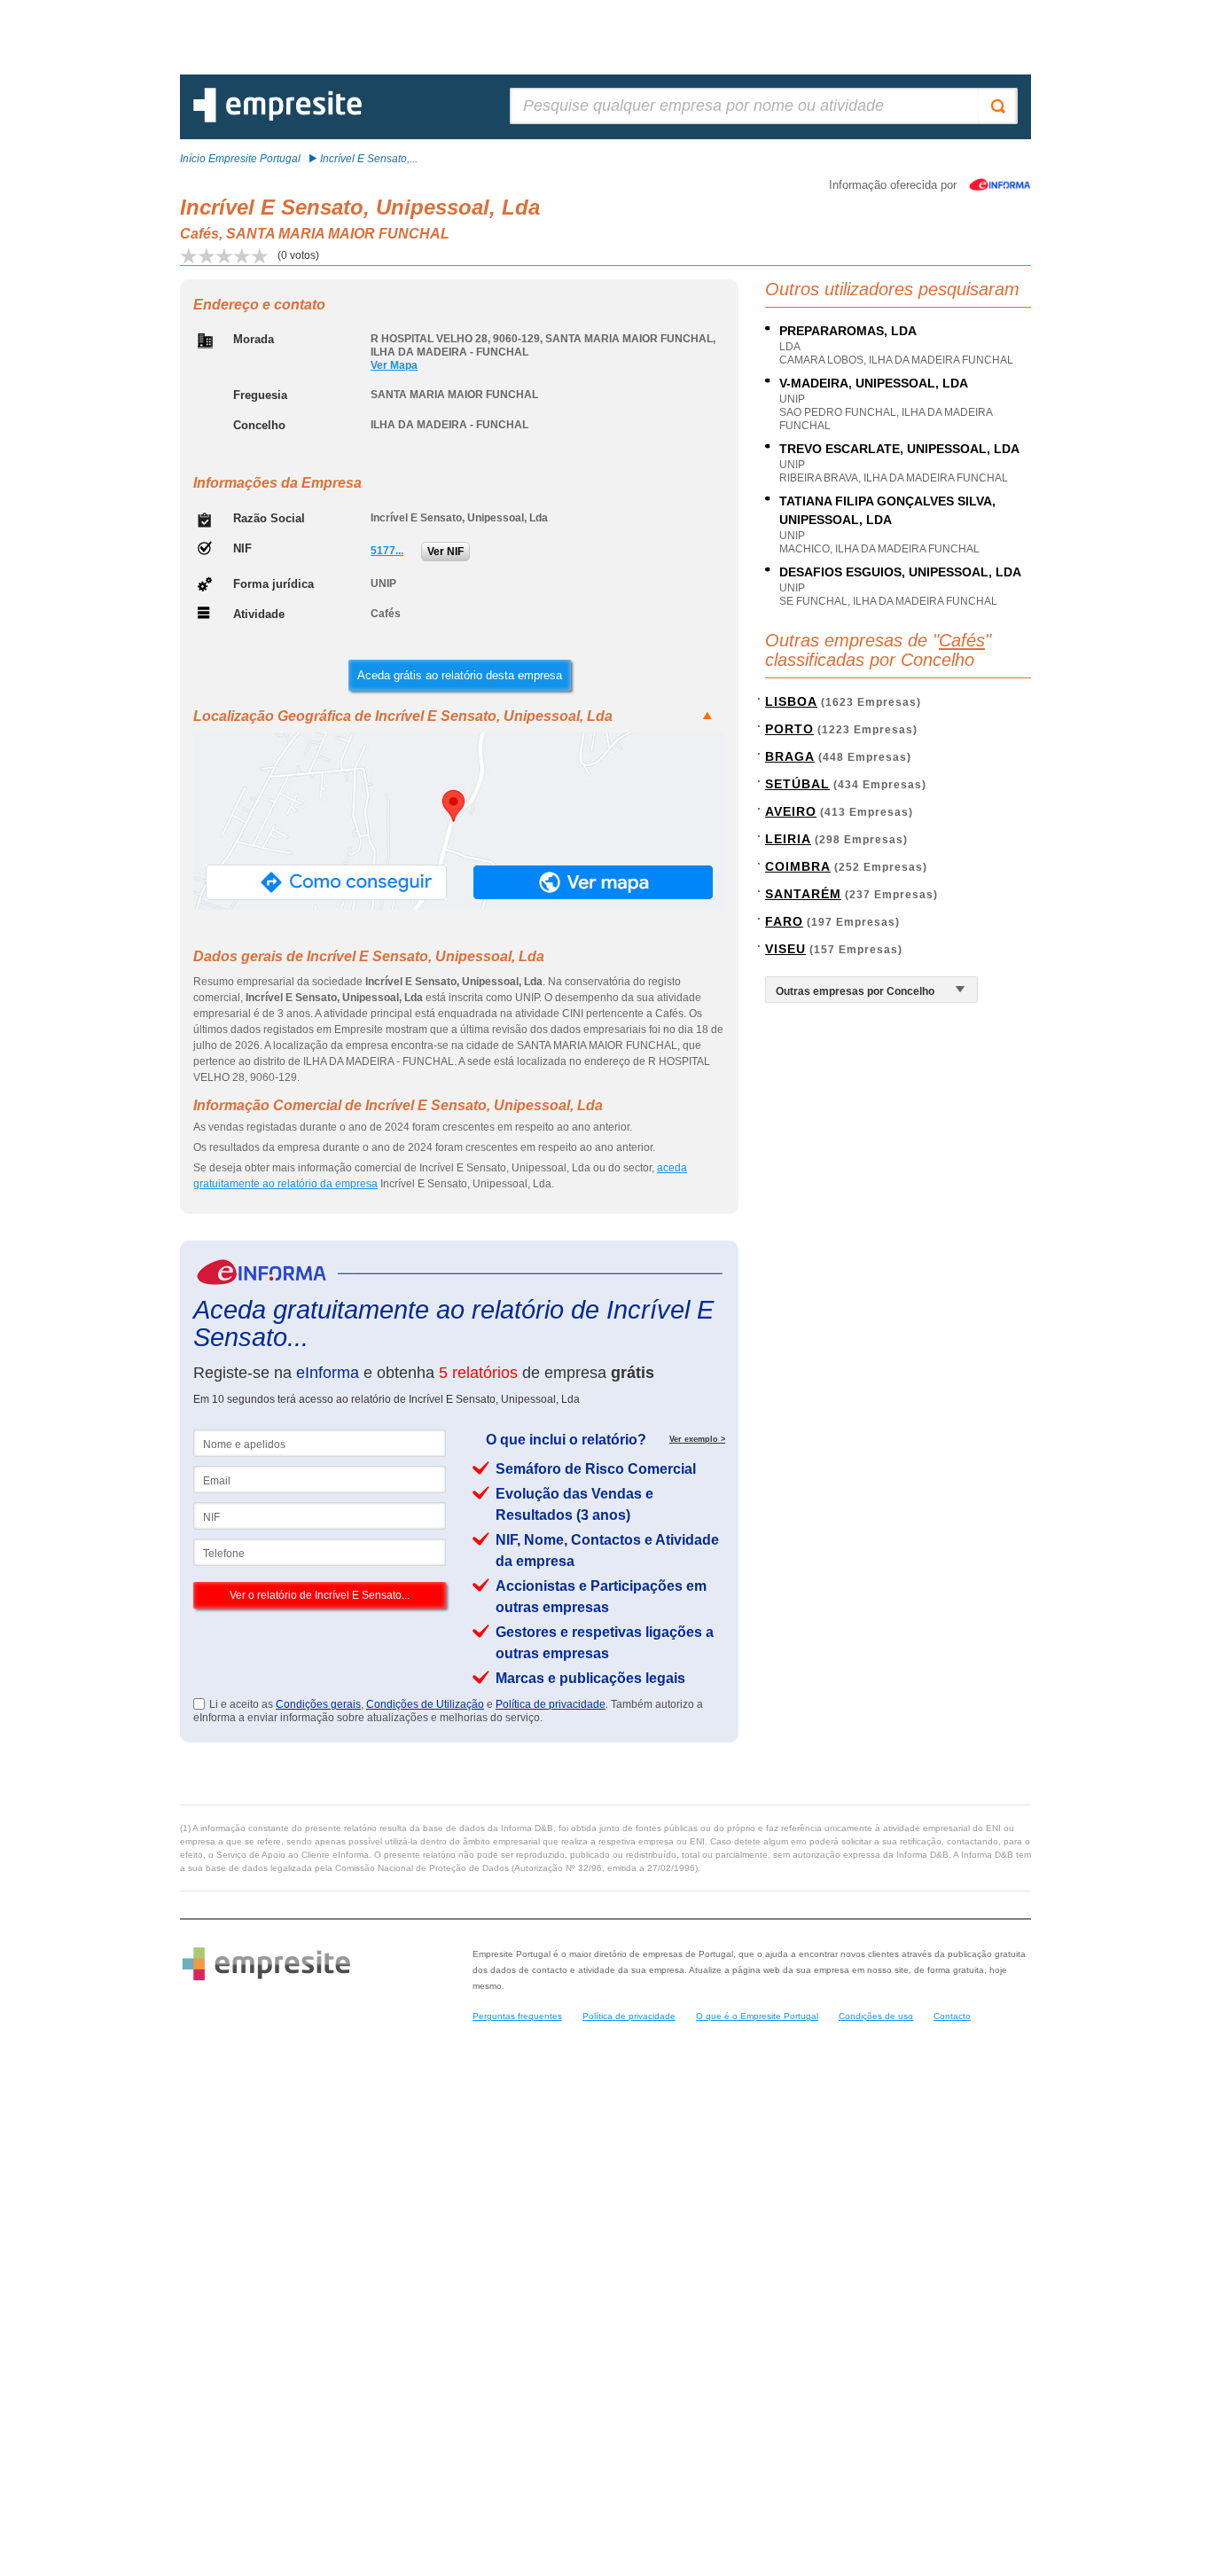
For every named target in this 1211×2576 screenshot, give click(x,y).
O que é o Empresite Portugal (757, 2016)
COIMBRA (798, 866)
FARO (784, 921)
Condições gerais (318, 1704)
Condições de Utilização (425, 1704)
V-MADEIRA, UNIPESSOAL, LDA (874, 383)
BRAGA (790, 756)
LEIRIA (788, 839)
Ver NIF (445, 552)
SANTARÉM (803, 894)
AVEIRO (791, 811)
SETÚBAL (797, 784)
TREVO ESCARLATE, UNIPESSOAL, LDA (899, 449)
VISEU (785, 949)
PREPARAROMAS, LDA (848, 331)
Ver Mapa (394, 365)
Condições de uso (876, 2016)
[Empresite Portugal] (277, 119)
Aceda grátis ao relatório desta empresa (460, 675)
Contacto (952, 2016)
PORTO (789, 729)
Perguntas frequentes (517, 2016)
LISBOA (791, 701)
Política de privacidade (551, 1704)
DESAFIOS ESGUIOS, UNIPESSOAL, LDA (900, 572)
